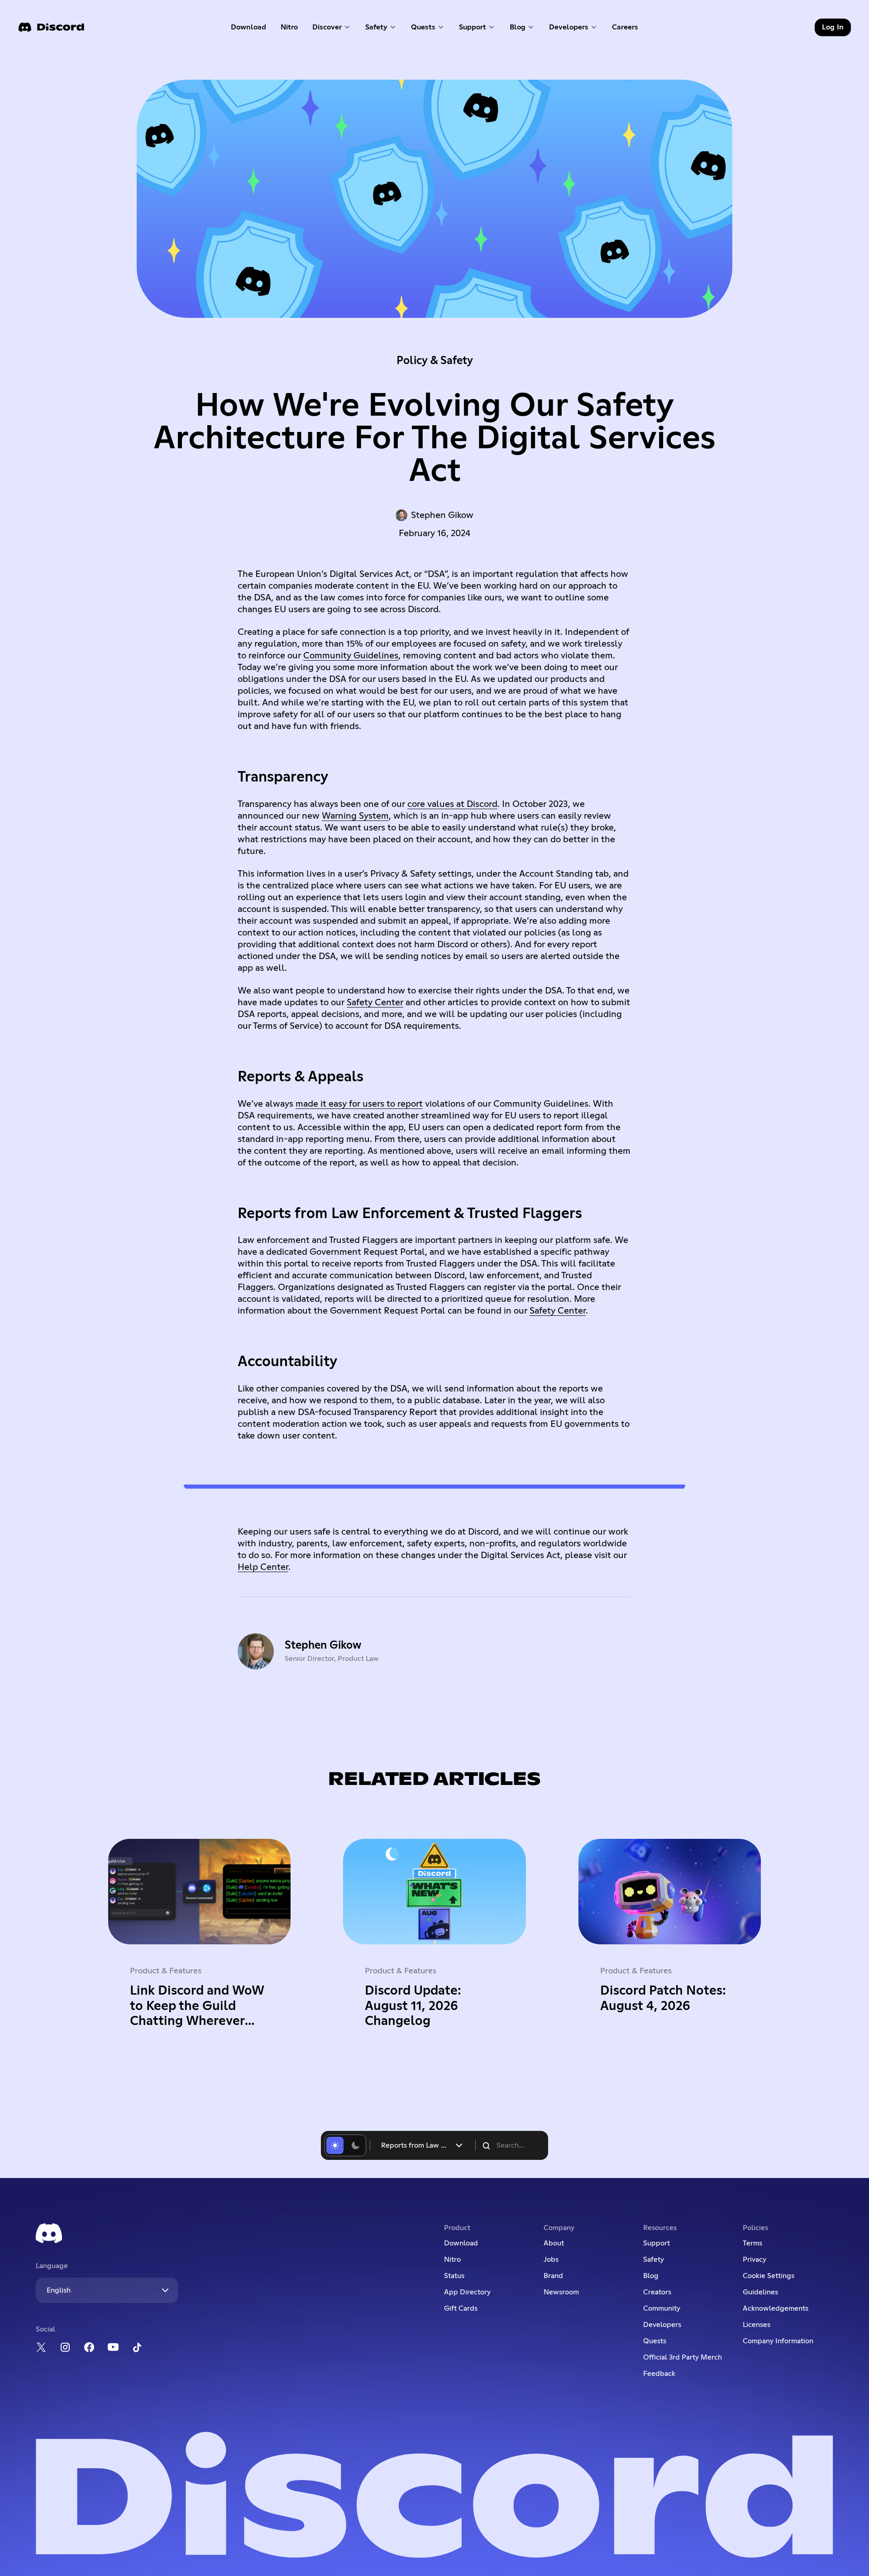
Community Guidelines (351, 656)
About (554, 2243)
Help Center (263, 1567)
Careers (628, 29)
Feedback (659, 2374)
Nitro (293, 29)
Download (249, 29)
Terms (752, 2243)
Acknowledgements (776, 2308)
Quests (655, 2341)
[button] (332, 27)
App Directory (467, 2292)
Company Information (778, 2341)
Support (657, 2243)
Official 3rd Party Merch (683, 2357)
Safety (654, 2259)
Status (454, 2276)
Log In (833, 27)
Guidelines (760, 2292)
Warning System (355, 816)
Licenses (757, 2325)
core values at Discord (452, 804)
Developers (662, 2325)
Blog (651, 2276)
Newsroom (561, 2292)
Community (662, 2308)
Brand (553, 2276)
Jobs (551, 2259)
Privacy (754, 2259)
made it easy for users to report (359, 1104)
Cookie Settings (769, 2276)
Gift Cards (461, 2308)
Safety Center (375, 1003)
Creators (657, 2292)
